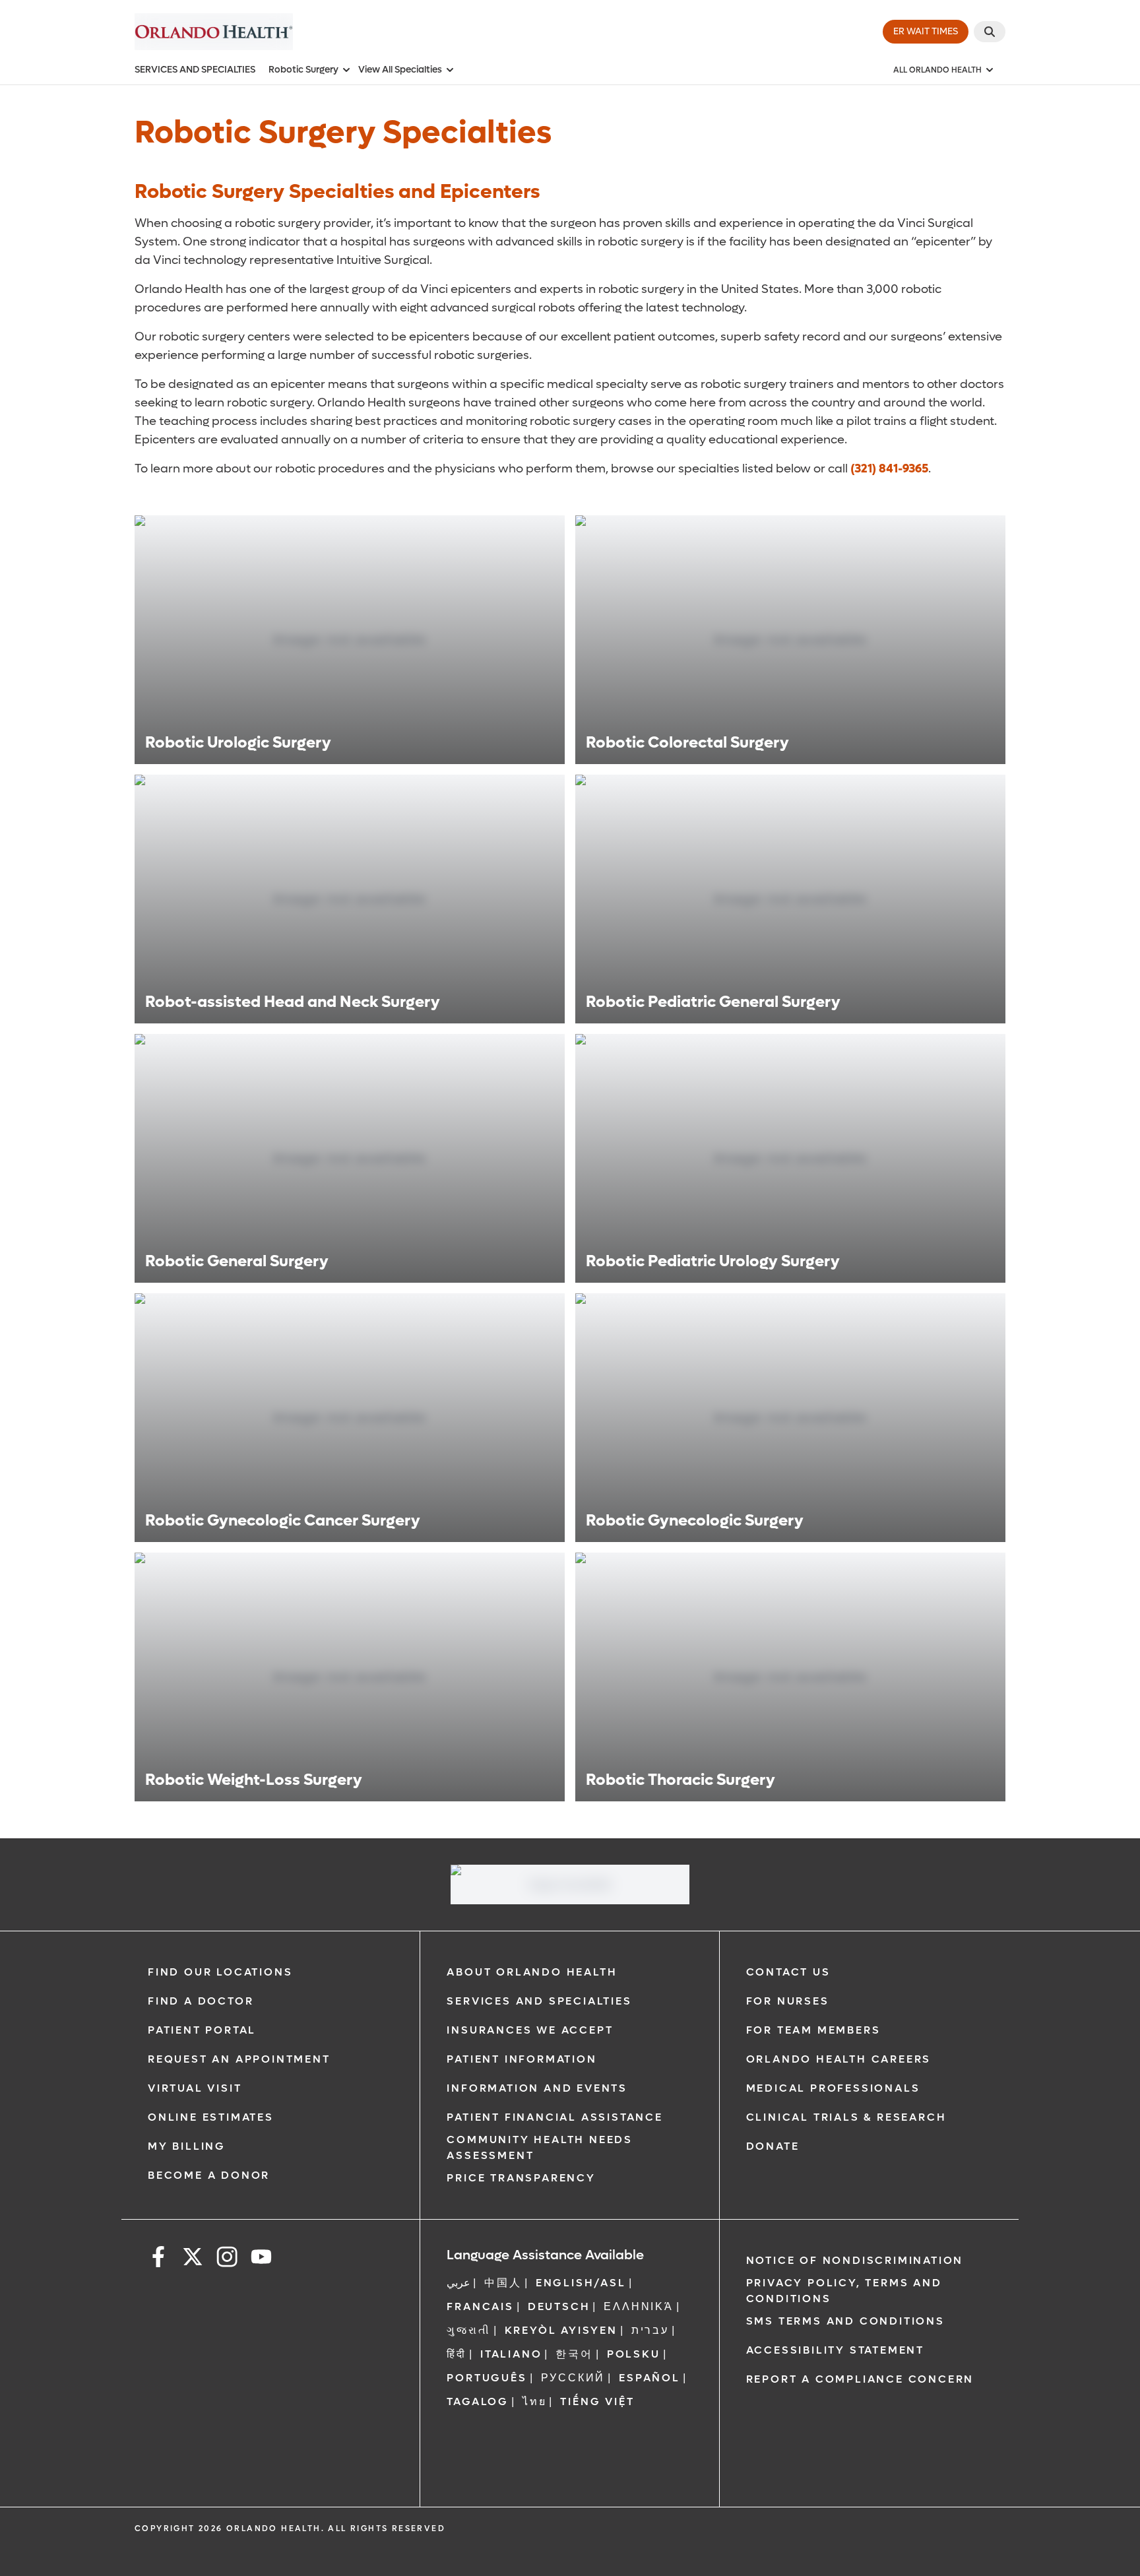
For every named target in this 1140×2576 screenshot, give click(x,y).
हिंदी (457, 2354)
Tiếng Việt (597, 2401)
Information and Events (537, 2088)
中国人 (503, 2283)
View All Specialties (400, 70)
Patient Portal (202, 2030)
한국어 (574, 2354)
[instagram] (227, 2259)
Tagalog (478, 2401)
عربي (459, 2283)
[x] (193, 2259)
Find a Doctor (201, 2001)
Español (649, 2378)
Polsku (634, 2354)
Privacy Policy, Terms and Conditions (844, 2291)
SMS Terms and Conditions (845, 2321)
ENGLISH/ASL (581, 2283)
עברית (650, 2330)
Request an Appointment (239, 2059)
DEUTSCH (559, 2306)
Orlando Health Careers (839, 2059)
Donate (773, 2146)
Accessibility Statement (835, 2350)
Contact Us (788, 1972)
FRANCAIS (480, 2306)
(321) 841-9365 (889, 469)
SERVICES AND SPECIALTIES (195, 70)
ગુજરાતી (468, 2330)
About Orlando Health (532, 1972)
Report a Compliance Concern (860, 2379)
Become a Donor (209, 2175)
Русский (573, 2378)
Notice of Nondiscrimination (855, 2260)
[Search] (990, 32)
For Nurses (788, 2001)
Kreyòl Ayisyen (561, 2330)
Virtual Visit (195, 2088)
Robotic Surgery (303, 70)
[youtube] (261, 2259)
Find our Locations (220, 1972)
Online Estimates (211, 2117)
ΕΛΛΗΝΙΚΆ (638, 2306)
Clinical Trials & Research (846, 2117)
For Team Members (813, 2030)
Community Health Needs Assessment (540, 2147)
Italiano (511, 2354)
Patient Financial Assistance (554, 2117)
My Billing (187, 2146)
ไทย (534, 2401)
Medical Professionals (833, 2088)
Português (487, 2378)
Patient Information (522, 2059)
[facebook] (158, 2259)
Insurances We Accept (530, 2030)
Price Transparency (521, 2178)
